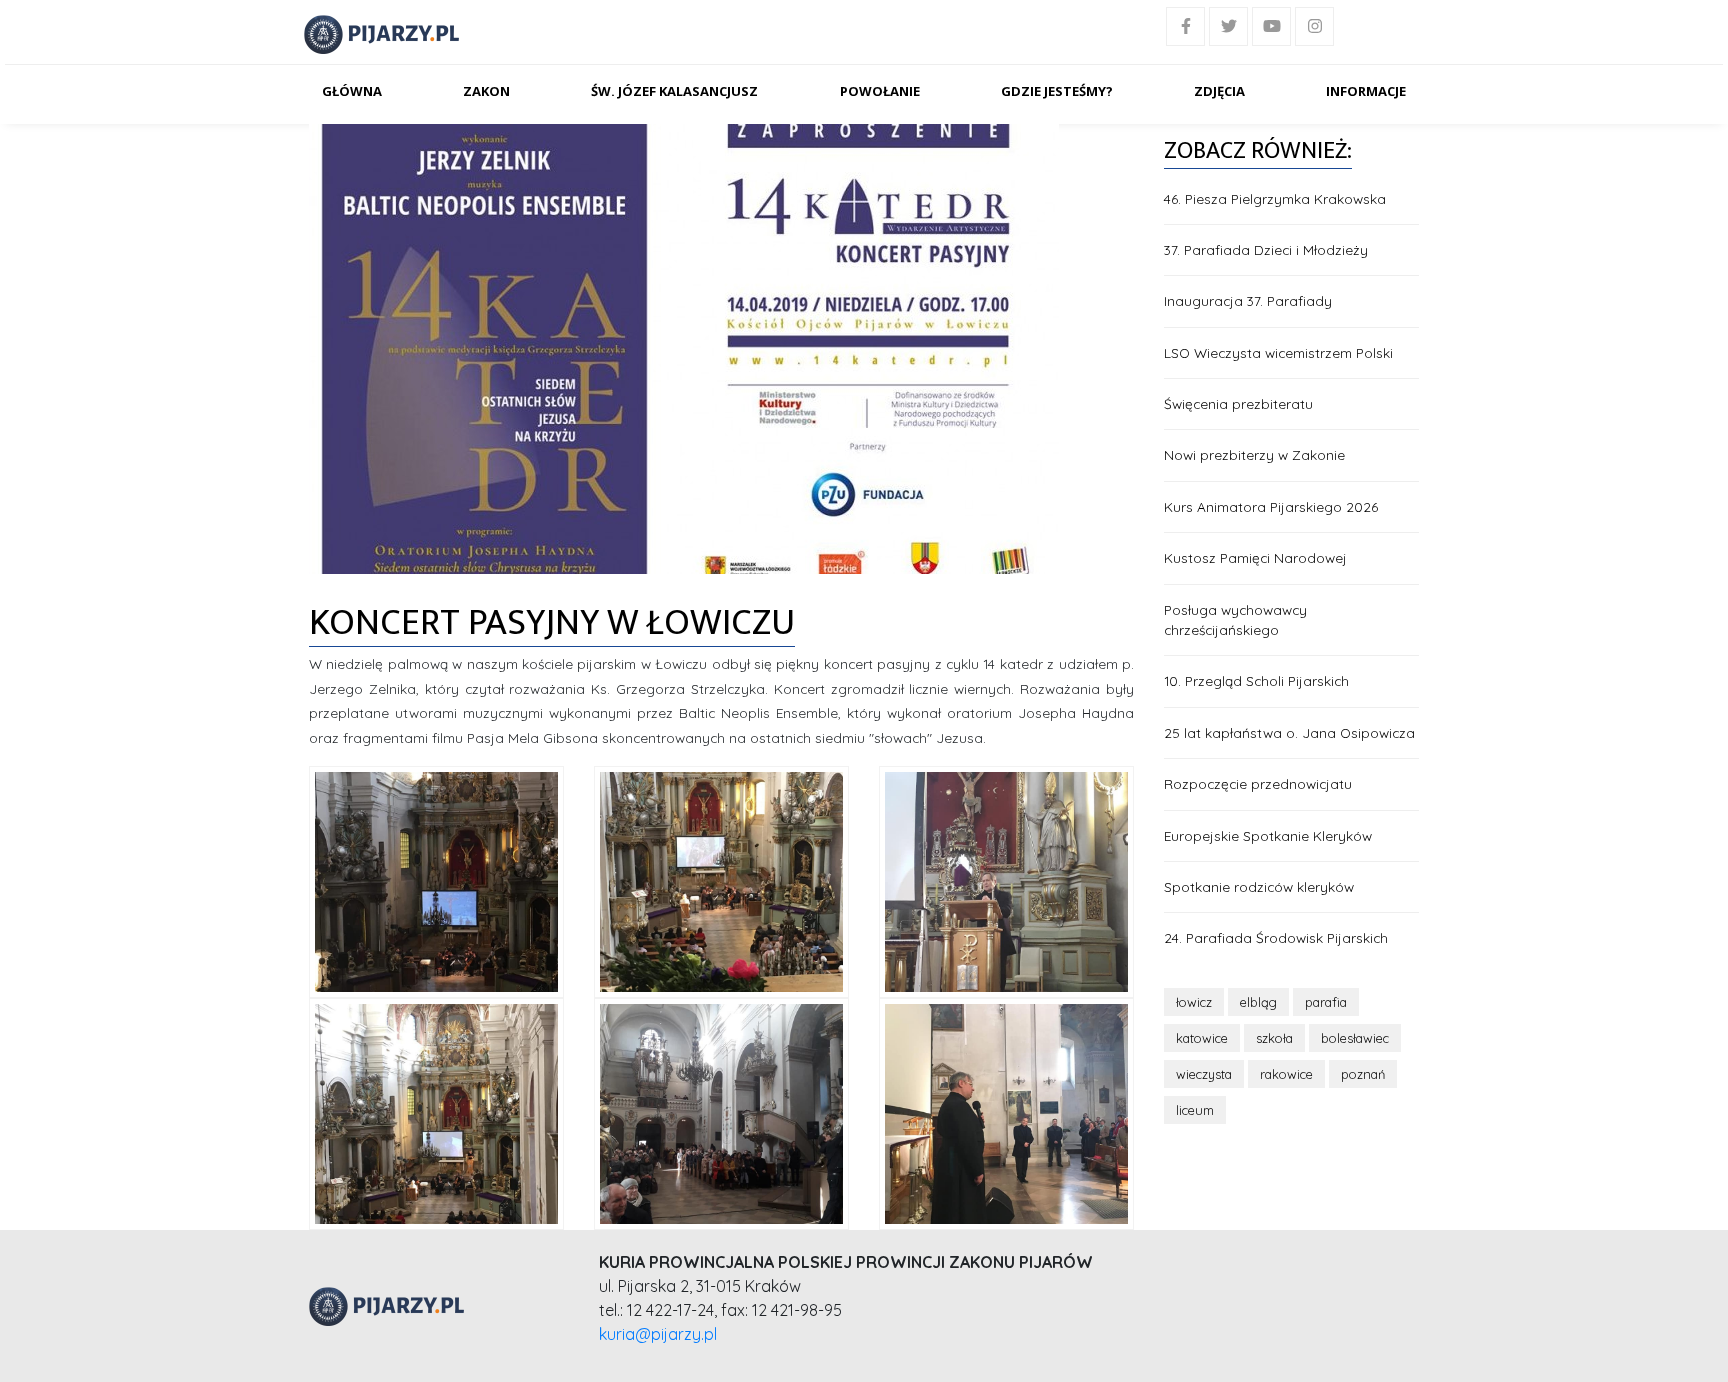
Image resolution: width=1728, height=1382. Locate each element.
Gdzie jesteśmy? (1057, 91)
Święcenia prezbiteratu (1238, 403)
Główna (352, 91)
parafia (1326, 1002)
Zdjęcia (1219, 91)
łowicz (1194, 1002)
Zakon (486, 91)
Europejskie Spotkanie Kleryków (1268, 835)
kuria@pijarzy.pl (658, 1334)
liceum (1195, 1110)
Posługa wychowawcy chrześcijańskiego (1235, 619)
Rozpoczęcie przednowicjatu (1258, 783)
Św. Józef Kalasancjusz (674, 91)
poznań (1363, 1074)
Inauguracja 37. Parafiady (1248, 300)
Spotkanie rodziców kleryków (1259, 886)
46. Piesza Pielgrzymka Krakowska (1275, 198)
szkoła (1274, 1038)
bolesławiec (1355, 1038)
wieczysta (1204, 1074)
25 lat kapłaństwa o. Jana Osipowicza (1289, 732)
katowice (1202, 1038)
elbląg (1258, 1002)
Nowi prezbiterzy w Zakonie (1254, 454)
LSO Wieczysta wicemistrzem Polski (1278, 352)
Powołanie (880, 91)
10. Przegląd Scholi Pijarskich (1256, 680)
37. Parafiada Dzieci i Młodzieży (1266, 249)
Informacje (1366, 91)
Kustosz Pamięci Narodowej (1255, 557)
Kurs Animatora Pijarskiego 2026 (1271, 506)
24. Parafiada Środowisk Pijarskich (1276, 937)
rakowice (1286, 1074)
